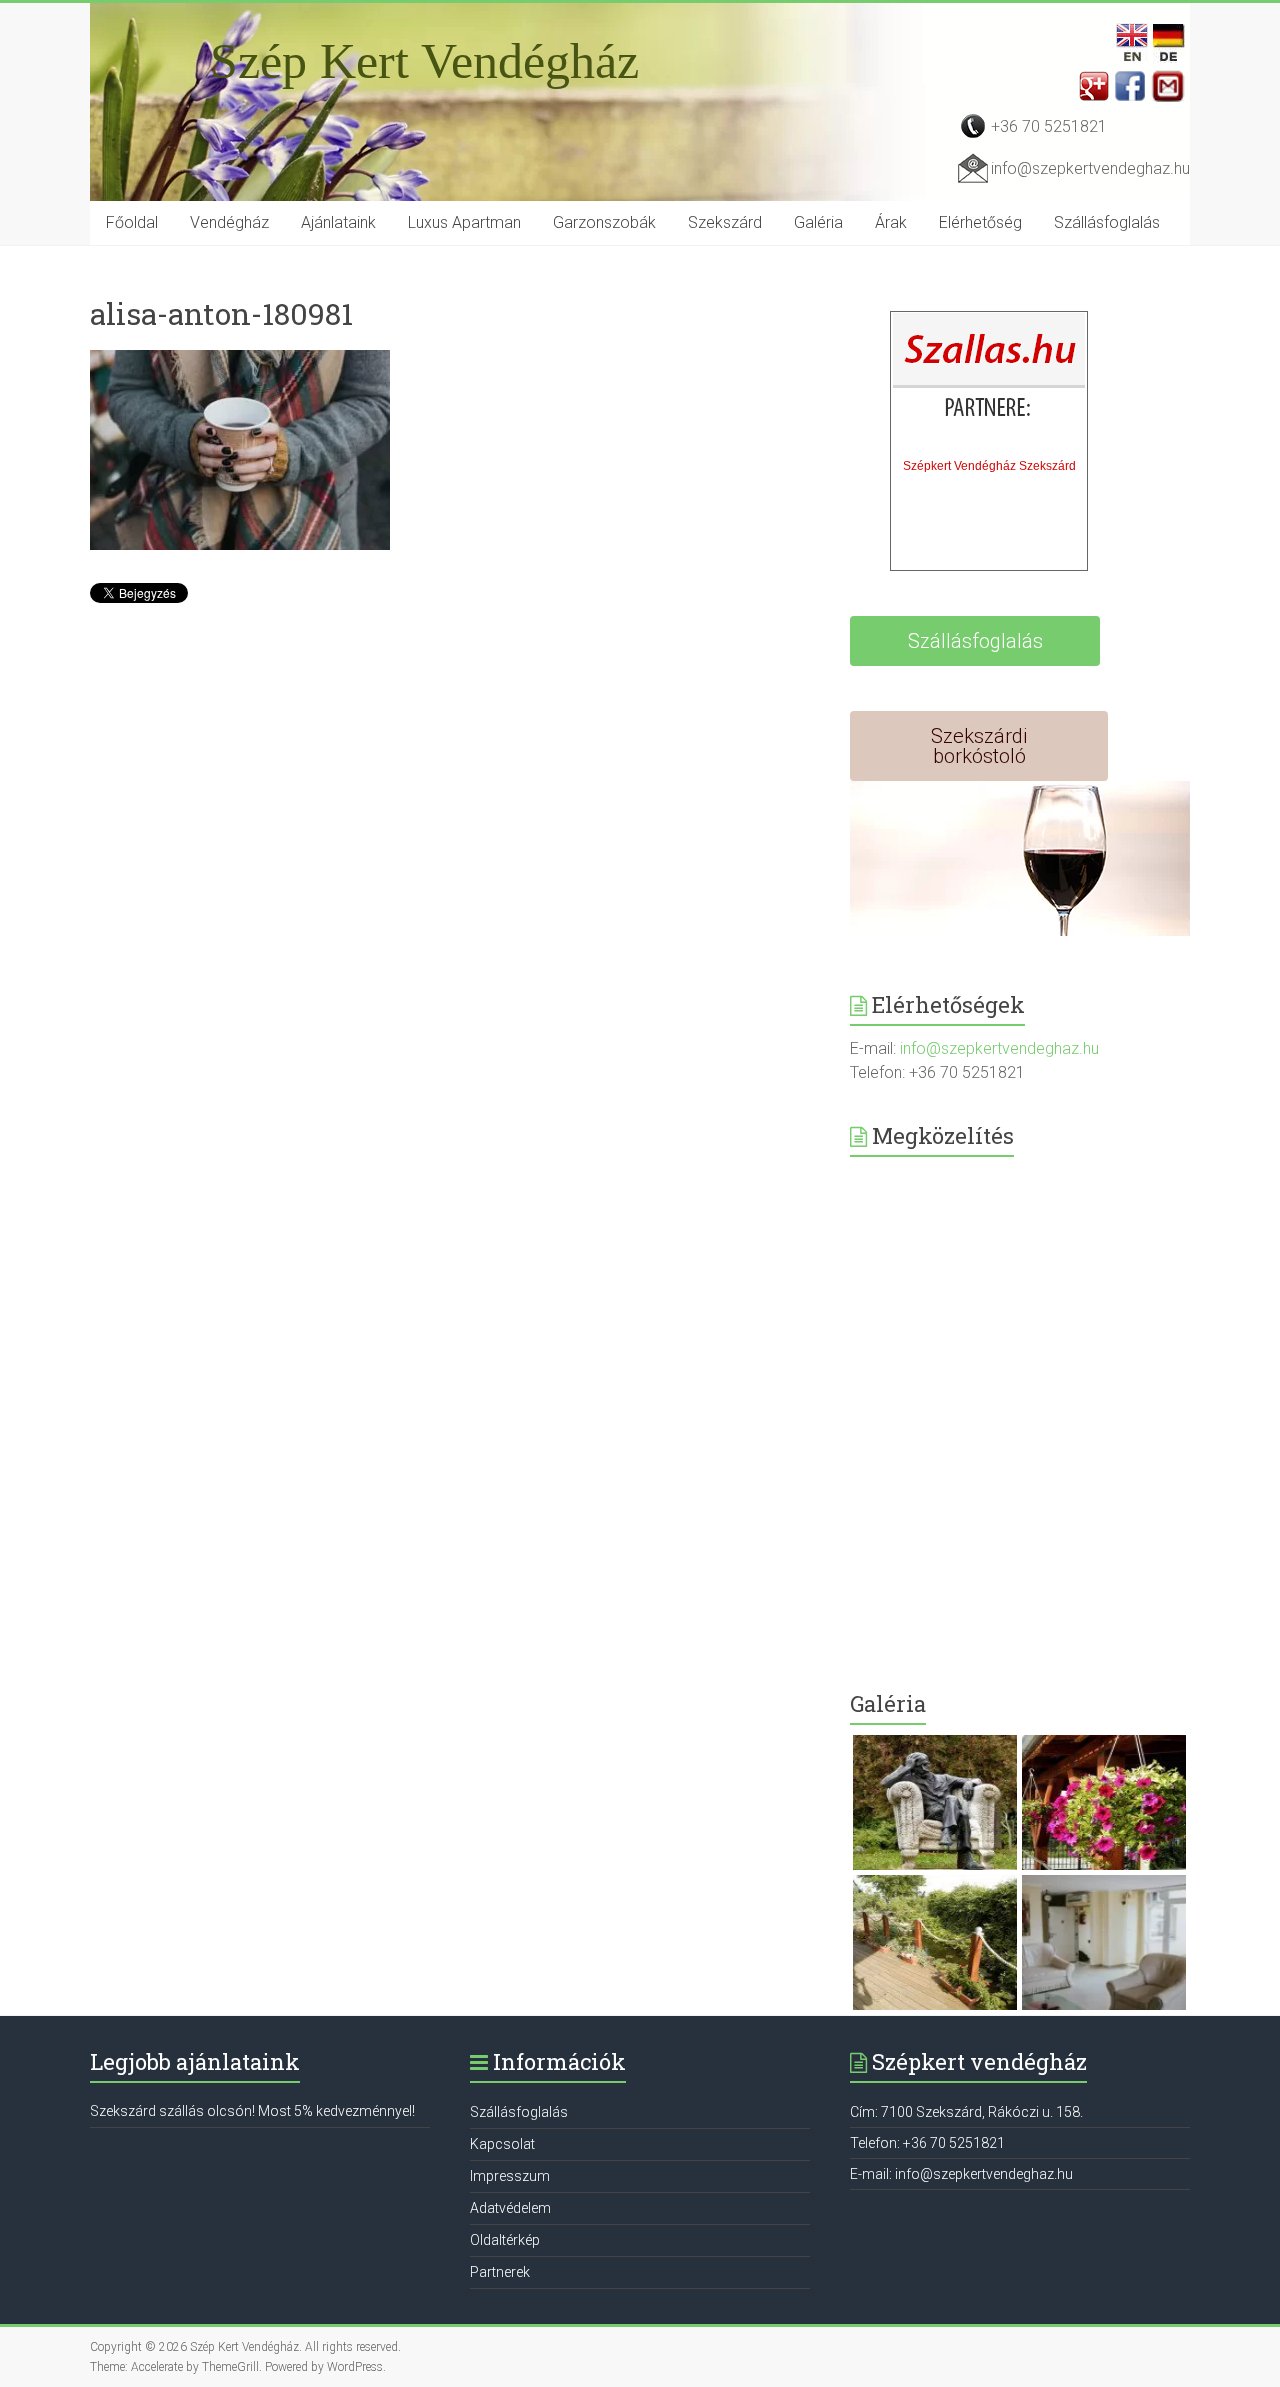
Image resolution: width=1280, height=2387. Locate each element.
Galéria (818, 222)
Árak (891, 222)
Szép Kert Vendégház (424, 61)
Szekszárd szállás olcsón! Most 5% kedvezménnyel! (252, 2111)
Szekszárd (725, 222)
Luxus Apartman (464, 222)
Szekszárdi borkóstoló (979, 746)
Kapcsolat (502, 2144)
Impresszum (510, 2176)
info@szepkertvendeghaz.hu (1090, 168)
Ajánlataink (338, 222)
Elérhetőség (980, 222)
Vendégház (229, 222)
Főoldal (132, 222)
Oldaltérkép (505, 2240)
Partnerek (500, 2272)
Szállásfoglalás (1107, 222)
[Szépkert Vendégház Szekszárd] (990, 381)
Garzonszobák (604, 222)
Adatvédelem (510, 2208)
